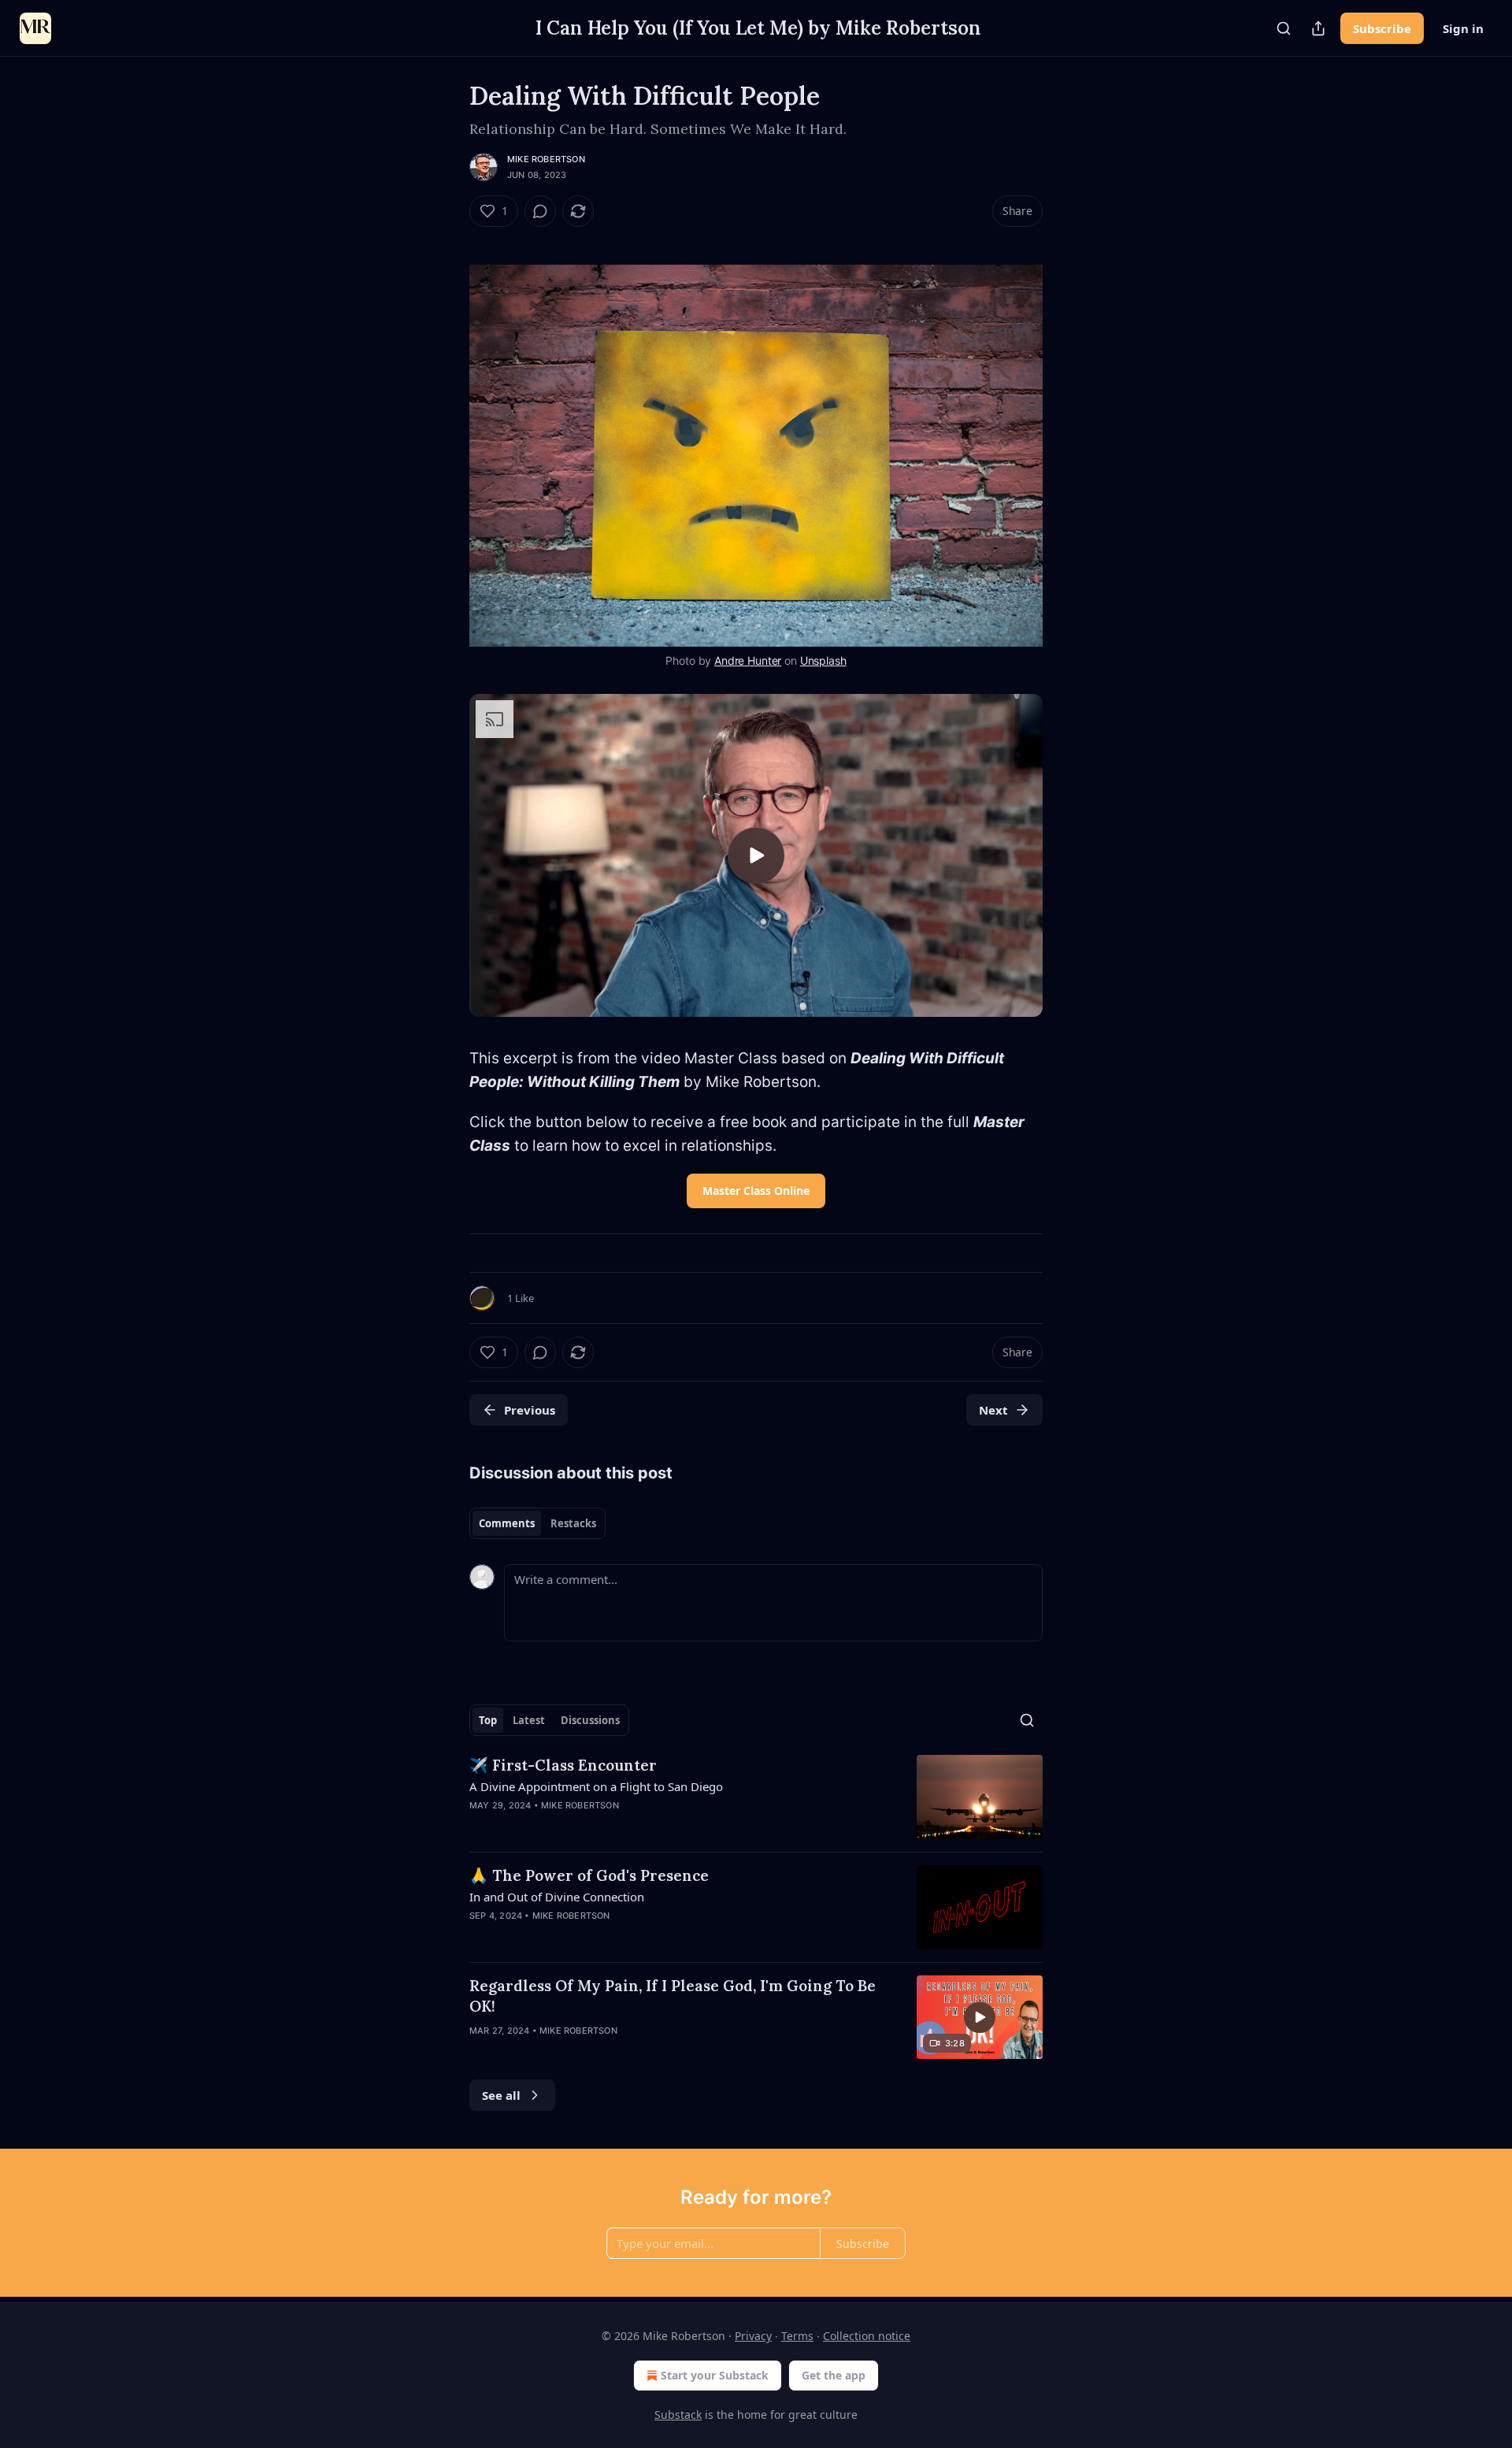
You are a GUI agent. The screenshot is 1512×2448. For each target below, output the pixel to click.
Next (993, 1410)
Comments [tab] (507, 1523)
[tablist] (537, 1523)
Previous (530, 1410)
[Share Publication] (1318, 28)
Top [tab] (488, 1720)
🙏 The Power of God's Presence (589, 1875)
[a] (756, 855)
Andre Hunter (748, 660)
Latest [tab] (529, 1720)
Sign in (1463, 28)
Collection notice (867, 2336)
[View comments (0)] (540, 211)
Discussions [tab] (590, 1720)
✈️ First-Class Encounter (563, 1765)
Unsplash (823, 660)
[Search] (1284, 28)
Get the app (834, 2375)
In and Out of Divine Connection (557, 1897)
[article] (756, 1797)
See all (501, 2095)
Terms (797, 2336)
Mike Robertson (546, 159)
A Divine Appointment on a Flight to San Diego (596, 1786)
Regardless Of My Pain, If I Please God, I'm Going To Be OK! (673, 1996)
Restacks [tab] (573, 1523)
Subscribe (1382, 28)
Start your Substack (715, 2375)
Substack (678, 2415)
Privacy (753, 2336)
